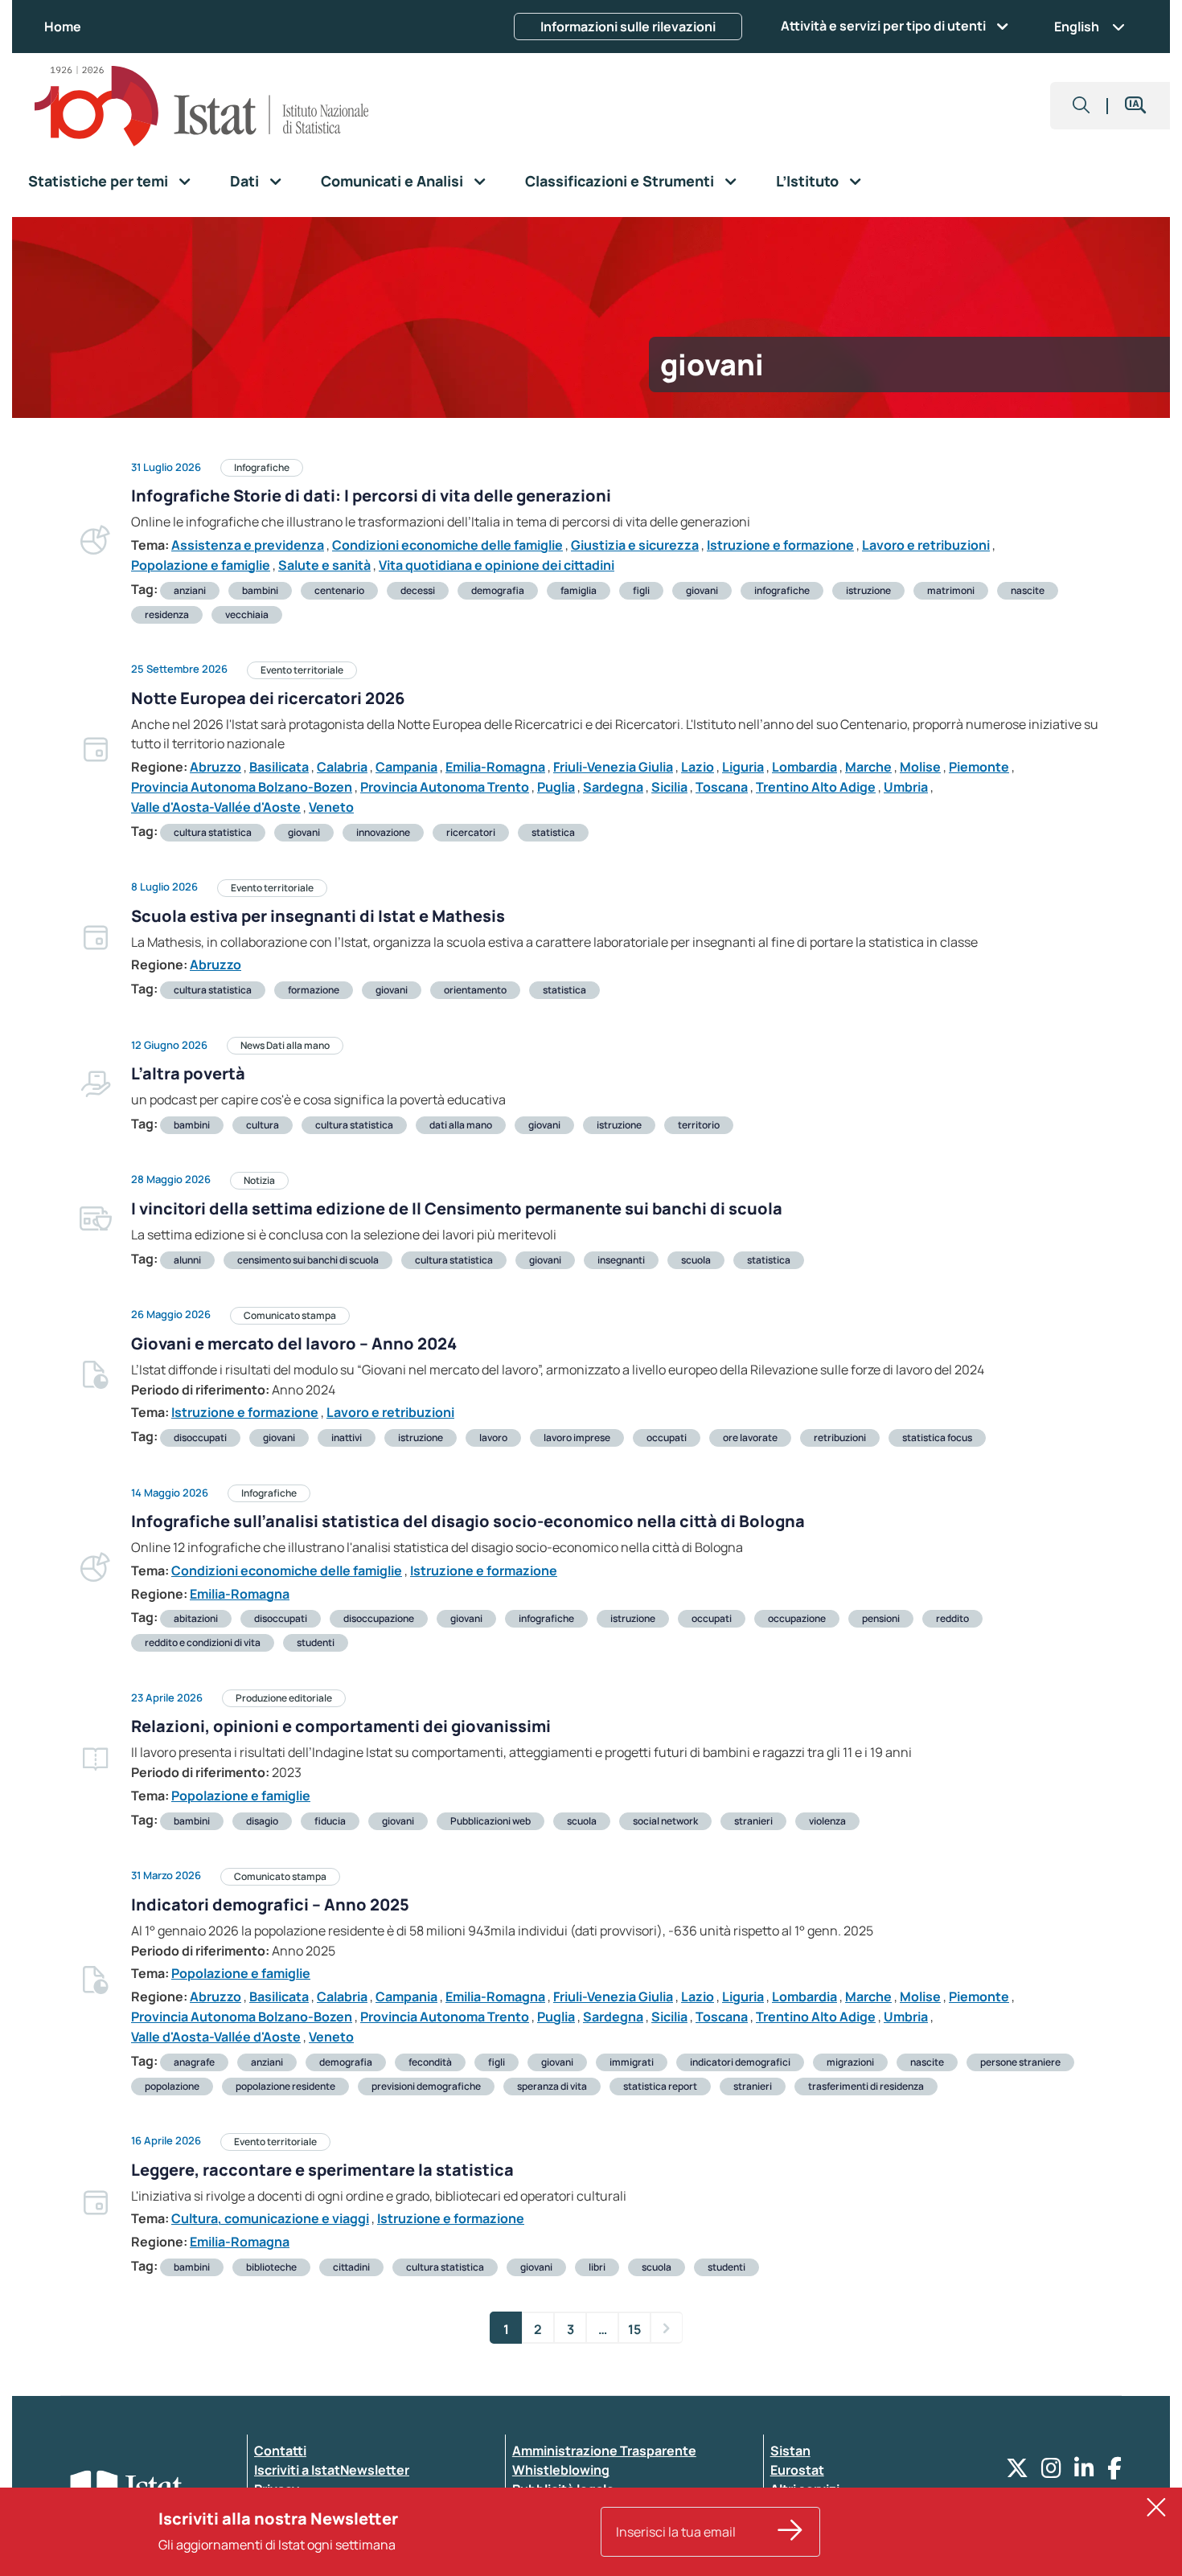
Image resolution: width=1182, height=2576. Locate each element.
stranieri (753, 1821)
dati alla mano (461, 1125)
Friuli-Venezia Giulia (613, 767)
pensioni (881, 1618)
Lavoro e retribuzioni (926, 545)
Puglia (556, 787)
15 (634, 2329)
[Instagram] (1051, 2472)
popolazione (172, 2086)
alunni (187, 1260)
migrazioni (850, 2062)
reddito (952, 1618)
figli (641, 590)
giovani (702, 590)
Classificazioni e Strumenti (620, 181)
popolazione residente (285, 2086)
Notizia (259, 1180)
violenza (827, 1821)
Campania (406, 767)
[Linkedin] (1084, 2472)
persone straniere (1020, 2062)
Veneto (331, 807)
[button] (1081, 106)
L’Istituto (807, 181)
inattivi (347, 1437)
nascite (1028, 590)
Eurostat (797, 2470)
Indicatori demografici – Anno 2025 (270, 1904)
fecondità (430, 2062)
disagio (262, 1821)
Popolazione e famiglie (201, 565)
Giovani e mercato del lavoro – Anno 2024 (294, 1343)
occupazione (797, 1618)
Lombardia (804, 767)
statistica (553, 832)
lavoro (493, 1437)
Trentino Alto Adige (816, 787)
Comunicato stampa (290, 1315)
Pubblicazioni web (490, 1821)
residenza (167, 614)
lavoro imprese (577, 1437)
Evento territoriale (302, 670)
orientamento (475, 990)
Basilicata (279, 767)
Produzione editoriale (284, 1698)
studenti (316, 1642)
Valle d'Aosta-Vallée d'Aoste (216, 807)
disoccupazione (379, 1618)
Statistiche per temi (98, 181)
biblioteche (271, 2267)
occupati (667, 1437)
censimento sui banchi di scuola (308, 1260)
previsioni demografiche (426, 2086)
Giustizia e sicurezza (635, 545)
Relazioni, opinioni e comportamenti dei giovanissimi (341, 1726)
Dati (244, 181)
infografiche (782, 590)
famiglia (579, 590)
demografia (498, 590)
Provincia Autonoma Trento (445, 787)
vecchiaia (247, 614)
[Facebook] (1114, 2472)
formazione (314, 990)
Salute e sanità (324, 565)
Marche (868, 767)
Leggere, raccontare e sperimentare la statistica (322, 2170)
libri (597, 2267)
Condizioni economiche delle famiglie (447, 545)
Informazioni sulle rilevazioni (628, 27)
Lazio (698, 767)
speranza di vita (552, 2086)
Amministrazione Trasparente (604, 2451)
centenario (339, 590)
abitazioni (196, 1618)
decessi (418, 590)
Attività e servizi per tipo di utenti (883, 26)
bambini (260, 590)
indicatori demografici (740, 2062)
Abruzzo (215, 767)
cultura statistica (213, 832)
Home (63, 27)
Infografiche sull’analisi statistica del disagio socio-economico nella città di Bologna (468, 1521)
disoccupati (200, 1437)
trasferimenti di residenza (866, 2086)
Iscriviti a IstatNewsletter (332, 2470)
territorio (699, 1125)
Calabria (342, 767)
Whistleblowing (561, 2470)
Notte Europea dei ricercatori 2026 (268, 698)
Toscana (722, 787)
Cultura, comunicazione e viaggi (270, 2218)
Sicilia (669, 787)
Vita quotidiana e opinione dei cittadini (497, 565)
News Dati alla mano (285, 1045)
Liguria (743, 767)
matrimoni (951, 590)
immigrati (632, 2062)
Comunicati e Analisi (392, 181)
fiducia (330, 1821)
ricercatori (471, 832)
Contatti (280, 2451)
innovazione (383, 832)
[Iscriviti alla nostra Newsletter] (790, 2532)
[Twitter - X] (1017, 2472)
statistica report (660, 2086)
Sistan (790, 2451)
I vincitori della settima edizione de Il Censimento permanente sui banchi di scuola (457, 1208)
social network (665, 1821)
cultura (263, 1125)
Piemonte (979, 767)
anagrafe (194, 2062)
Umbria (906, 787)
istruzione (868, 590)
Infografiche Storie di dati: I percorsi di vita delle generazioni (371, 496)
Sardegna (613, 787)
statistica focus (937, 1437)
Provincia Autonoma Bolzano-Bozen (242, 787)
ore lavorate (750, 1437)
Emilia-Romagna (495, 767)
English (1077, 27)
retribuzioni (840, 1437)
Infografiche (262, 467)
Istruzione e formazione (780, 545)
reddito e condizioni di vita (203, 1642)
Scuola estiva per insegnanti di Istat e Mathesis (318, 916)
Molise (920, 767)
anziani (190, 590)
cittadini (351, 2267)
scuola (696, 1260)
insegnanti (621, 1260)
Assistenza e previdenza (248, 545)
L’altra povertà (188, 1073)
